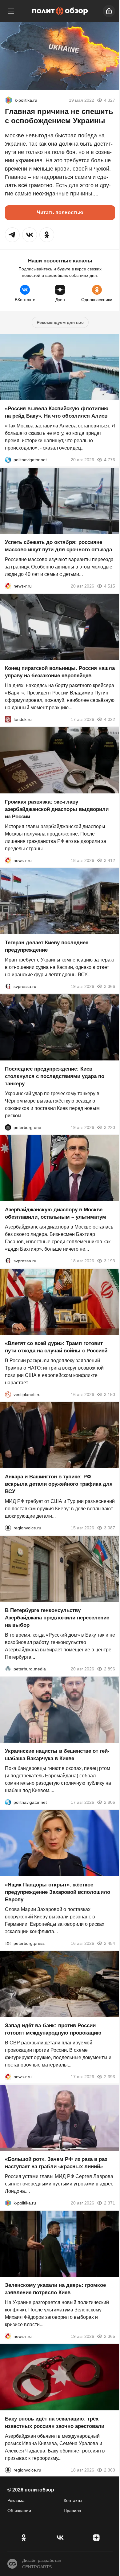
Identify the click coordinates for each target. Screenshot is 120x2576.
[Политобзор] (60, 11)
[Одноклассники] (24, 2538)
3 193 (110, 1261)
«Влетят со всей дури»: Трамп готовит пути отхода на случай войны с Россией (56, 1347)
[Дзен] (96, 2538)
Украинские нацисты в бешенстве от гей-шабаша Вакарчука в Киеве (57, 1755)
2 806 (110, 1802)
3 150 (110, 1394)
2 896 (110, 1669)
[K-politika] (9, 100)
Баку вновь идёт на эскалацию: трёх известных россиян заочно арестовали (55, 2422)
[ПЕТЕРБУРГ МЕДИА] (8, 1669)
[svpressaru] (8, 986)
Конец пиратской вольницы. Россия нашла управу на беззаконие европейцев (60, 672)
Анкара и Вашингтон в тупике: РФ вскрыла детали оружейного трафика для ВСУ (59, 1484)
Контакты (73, 2500)
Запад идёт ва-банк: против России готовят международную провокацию (53, 2029)
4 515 (110, 586)
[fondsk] (8, 719)
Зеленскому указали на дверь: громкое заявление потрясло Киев (55, 2289)
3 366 (110, 986)
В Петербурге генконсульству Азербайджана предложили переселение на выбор (57, 1617)
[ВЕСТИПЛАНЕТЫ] (8, 1394)
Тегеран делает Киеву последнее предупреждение (47, 946)
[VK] (60, 2538)
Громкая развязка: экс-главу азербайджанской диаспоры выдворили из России (57, 809)
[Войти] (109, 11)
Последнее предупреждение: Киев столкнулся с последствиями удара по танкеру (55, 1076)
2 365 (110, 2336)
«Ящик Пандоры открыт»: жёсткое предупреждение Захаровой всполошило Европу (58, 1892)
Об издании (19, 2511)
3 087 (110, 1528)
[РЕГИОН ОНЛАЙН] (8, 586)
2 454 (110, 1943)
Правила (72, 2511)
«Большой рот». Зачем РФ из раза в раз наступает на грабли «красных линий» (56, 2163)
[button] (12, 235)
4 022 (110, 719)
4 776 (110, 460)
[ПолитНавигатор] (8, 460)
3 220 (110, 1127)
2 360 (110, 2470)
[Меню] (11, 11)
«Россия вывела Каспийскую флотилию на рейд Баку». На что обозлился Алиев (57, 412)
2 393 (110, 2077)
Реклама (16, 2500)
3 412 (110, 860)
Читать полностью (60, 212)
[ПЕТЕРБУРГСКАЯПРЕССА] (8, 1943)
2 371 (110, 2203)
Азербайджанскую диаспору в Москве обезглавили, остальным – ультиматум (56, 1213)
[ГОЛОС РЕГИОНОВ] (8, 1528)
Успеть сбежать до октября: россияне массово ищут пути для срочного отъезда (58, 546)
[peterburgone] (8, 1127)
